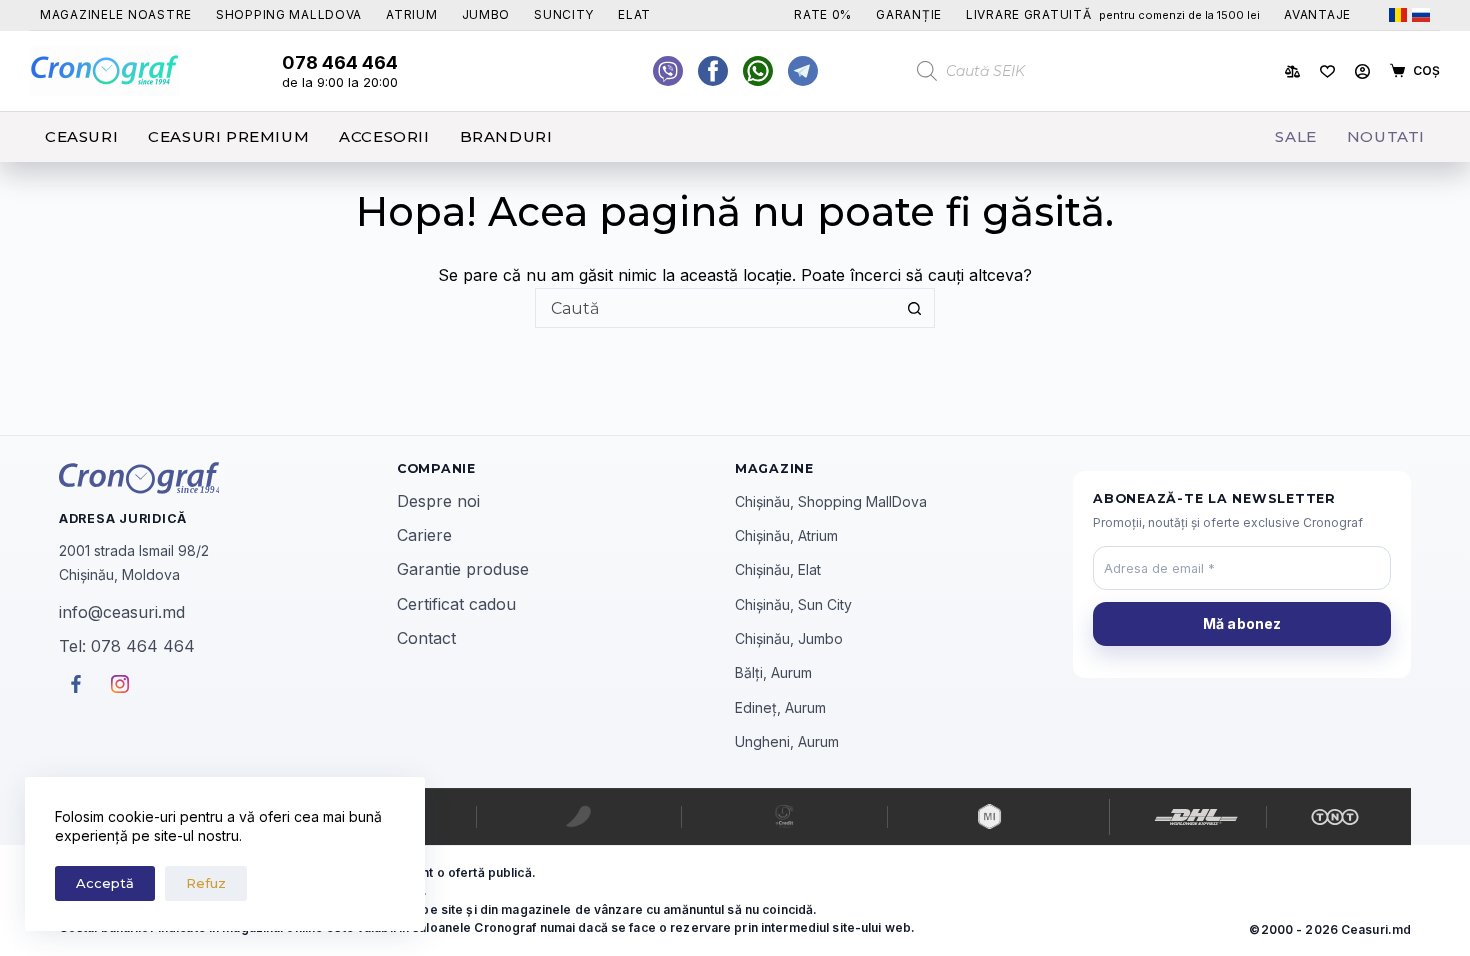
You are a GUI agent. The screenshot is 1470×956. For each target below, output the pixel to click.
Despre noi (438, 501)
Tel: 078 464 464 (127, 646)
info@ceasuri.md (122, 612)
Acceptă (105, 883)
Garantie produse (463, 569)
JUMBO (486, 14)
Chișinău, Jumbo (789, 638)
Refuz (206, 883)
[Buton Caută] (915, 308)
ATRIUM (411, 14)
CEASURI (81, 136)
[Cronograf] (228, 478)
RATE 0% (823, 14)
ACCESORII (384, 136)
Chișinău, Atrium (786, 535)
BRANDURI (506, 136)
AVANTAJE (1317, 14)
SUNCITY (564, 14)
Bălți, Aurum (773, 672)
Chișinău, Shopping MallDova (831, 501)
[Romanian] (1398, 15)
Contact (426, 638)
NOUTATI (1386, 136)
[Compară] (1292, 71)
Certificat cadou (456, 604)
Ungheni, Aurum (787, 741)
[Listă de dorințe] (1327, 71)
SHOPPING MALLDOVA (289, 14)
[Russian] (1421, 15)
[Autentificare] (1362, 71)
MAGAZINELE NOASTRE (116, 14)
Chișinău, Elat (778, 569)
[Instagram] (803, 71)
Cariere (424, 535)
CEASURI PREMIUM (228, 136)
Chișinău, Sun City (793, 604)
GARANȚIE (909, 14)
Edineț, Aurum (780, 707)
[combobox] (716, 308)
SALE (1295, 136)
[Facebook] (758, 71)
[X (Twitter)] (668, 71)
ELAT (634, 14)
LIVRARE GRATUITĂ (1113, 14)
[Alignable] (713, 71)
